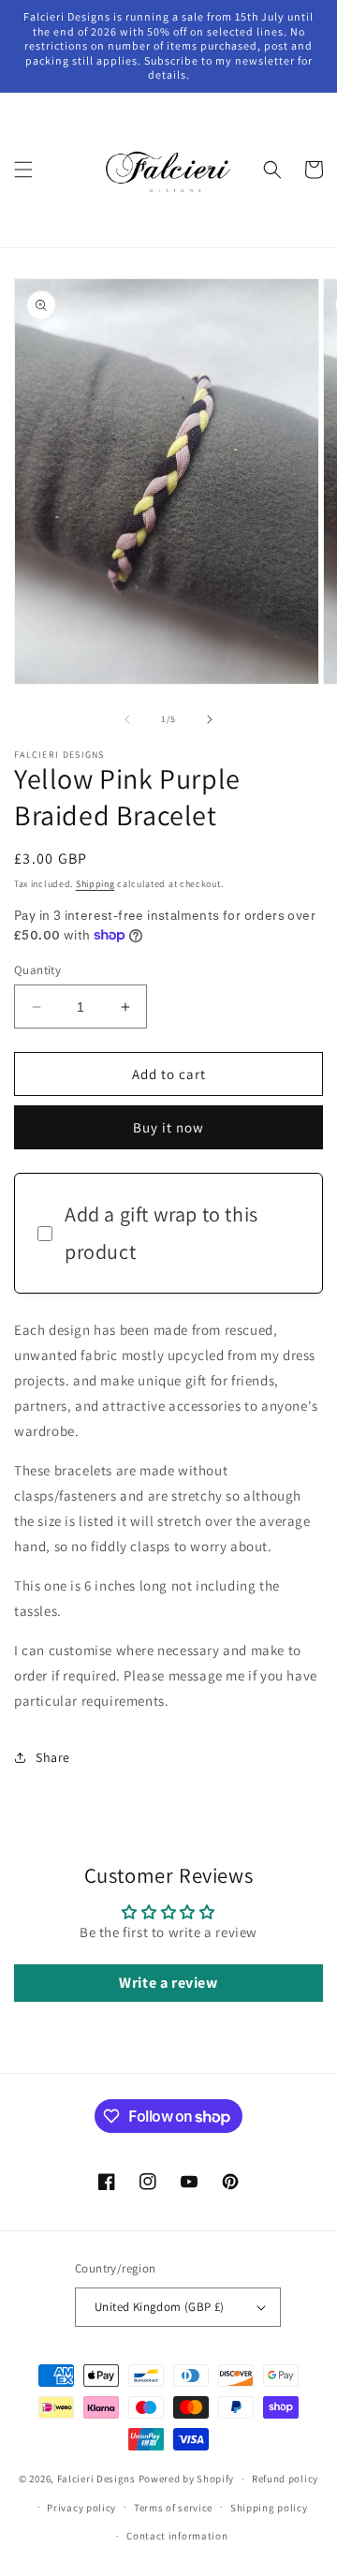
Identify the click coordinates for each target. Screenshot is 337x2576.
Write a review (168, 1983)
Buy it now (168, 1127)
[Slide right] (210, 719)
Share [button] (53, 1757)
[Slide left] (127, 719)
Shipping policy (269, 2508)
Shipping (95, 884)
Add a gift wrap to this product (161, 1233)
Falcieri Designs (96, 2479)
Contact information (177, 2536)
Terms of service (173, 2508)
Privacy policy (81, 2508)
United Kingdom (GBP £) (160, 2307)
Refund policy (285, 2479)
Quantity (37, 970)
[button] (23, 170)
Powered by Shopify (187, 2479)
